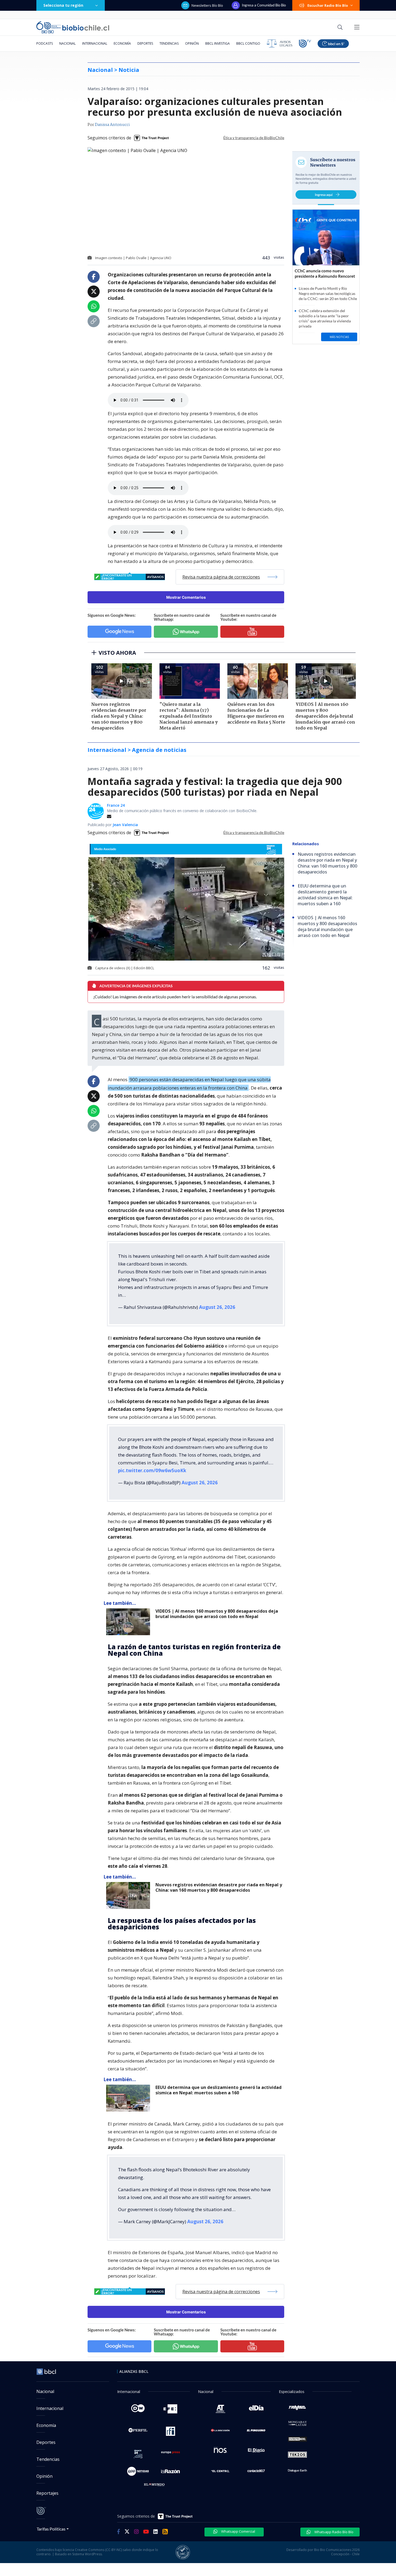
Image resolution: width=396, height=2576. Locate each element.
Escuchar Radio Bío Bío (328, 5)
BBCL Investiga (218, 43)
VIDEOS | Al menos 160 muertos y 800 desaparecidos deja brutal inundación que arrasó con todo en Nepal (217, 1614)
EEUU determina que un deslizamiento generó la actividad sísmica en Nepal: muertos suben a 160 (218, 2090)
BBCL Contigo (248, 43)
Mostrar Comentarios (186, 597)
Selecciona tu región (63, 5)
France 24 (116, 805)
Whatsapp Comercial (238, 2531)
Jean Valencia (125, 825)
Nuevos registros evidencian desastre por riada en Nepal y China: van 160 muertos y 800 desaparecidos (219, 1888)
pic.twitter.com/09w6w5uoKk (152, 1470)
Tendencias (169, 43)
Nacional (67, 43)
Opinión (192, 43)
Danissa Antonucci (112, 125)
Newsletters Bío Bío (207, 5)
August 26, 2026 (217, 1307)
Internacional (95, 43)
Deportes (145, 43)
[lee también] (129, 1622)
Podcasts (45, 43)
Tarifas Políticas (51, 2529)
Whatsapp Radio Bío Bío (334, 2532)
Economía (122, 43)
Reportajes (47, 2493)
